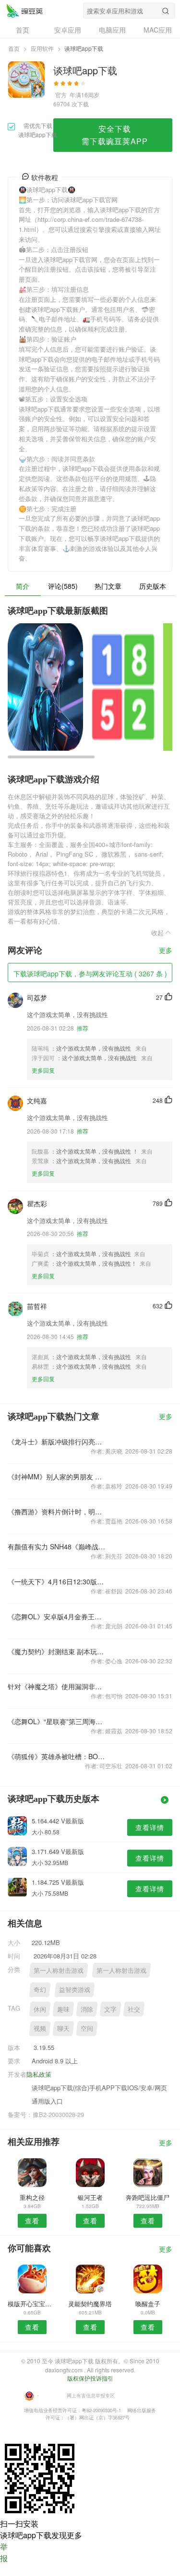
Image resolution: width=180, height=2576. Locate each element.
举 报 (4, 2552)
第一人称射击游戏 (59, 1970)
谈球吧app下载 (24, 11)
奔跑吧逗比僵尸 (148, 2197)
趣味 (63, 2009)
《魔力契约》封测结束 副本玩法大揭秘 (57, 1651)
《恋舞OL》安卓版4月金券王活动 (57, 1616)
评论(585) (63, 586)
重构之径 (32, 2197)
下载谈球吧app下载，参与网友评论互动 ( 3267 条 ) (90, 973)
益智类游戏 (75, 1989)
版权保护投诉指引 (90, 2378)
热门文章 (108, 586)
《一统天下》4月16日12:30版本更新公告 (57, 1581)
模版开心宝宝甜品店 (32, 2304)
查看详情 (150, 1827)
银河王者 (90, 2197)
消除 (87, 2009)
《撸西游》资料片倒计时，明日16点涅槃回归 (57, 1511)
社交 (134, 2009)
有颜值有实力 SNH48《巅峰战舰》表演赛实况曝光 (57, 1546)
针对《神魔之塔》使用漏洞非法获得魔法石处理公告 (57, 1686)
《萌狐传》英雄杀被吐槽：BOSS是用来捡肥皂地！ (57, 1756)
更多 (166, 951)
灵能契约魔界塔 (90, 2304)
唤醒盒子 (148, 2304)
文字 (110, 2009)
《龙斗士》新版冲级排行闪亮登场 (57, 1442)
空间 (87, 2028)
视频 (40, 2028)
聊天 (63, 2028)
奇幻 (40, 1989)
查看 (32, 2221)
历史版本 (153, 586)
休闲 (40, 2009)
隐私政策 (39, 2074)
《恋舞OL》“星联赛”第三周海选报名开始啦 (57, 1721)
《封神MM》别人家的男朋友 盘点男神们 (57, 1477)
